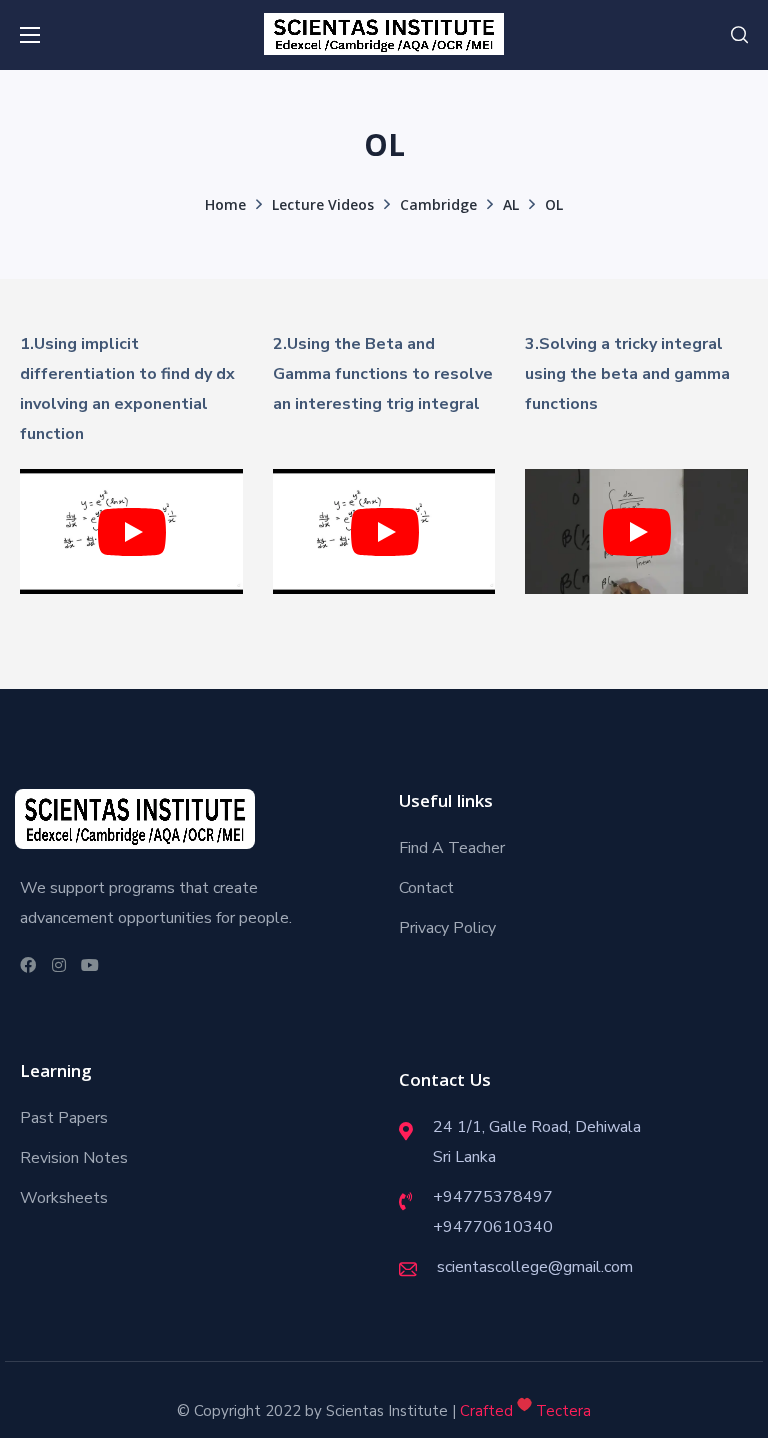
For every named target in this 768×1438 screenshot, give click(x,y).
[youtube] (87, 965)
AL (511, 207)
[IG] (56, 965)
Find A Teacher (452, 848)
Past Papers (64, 1118)
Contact (426, 888)
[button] (739, 35)
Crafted (486, 1411)
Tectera (561, 1411)
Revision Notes (74, 1158)
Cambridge (438, 207)
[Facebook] (25, 965)
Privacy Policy (447, 928)
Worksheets (64, 1198)
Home (225, 207)
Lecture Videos (323, 207)
